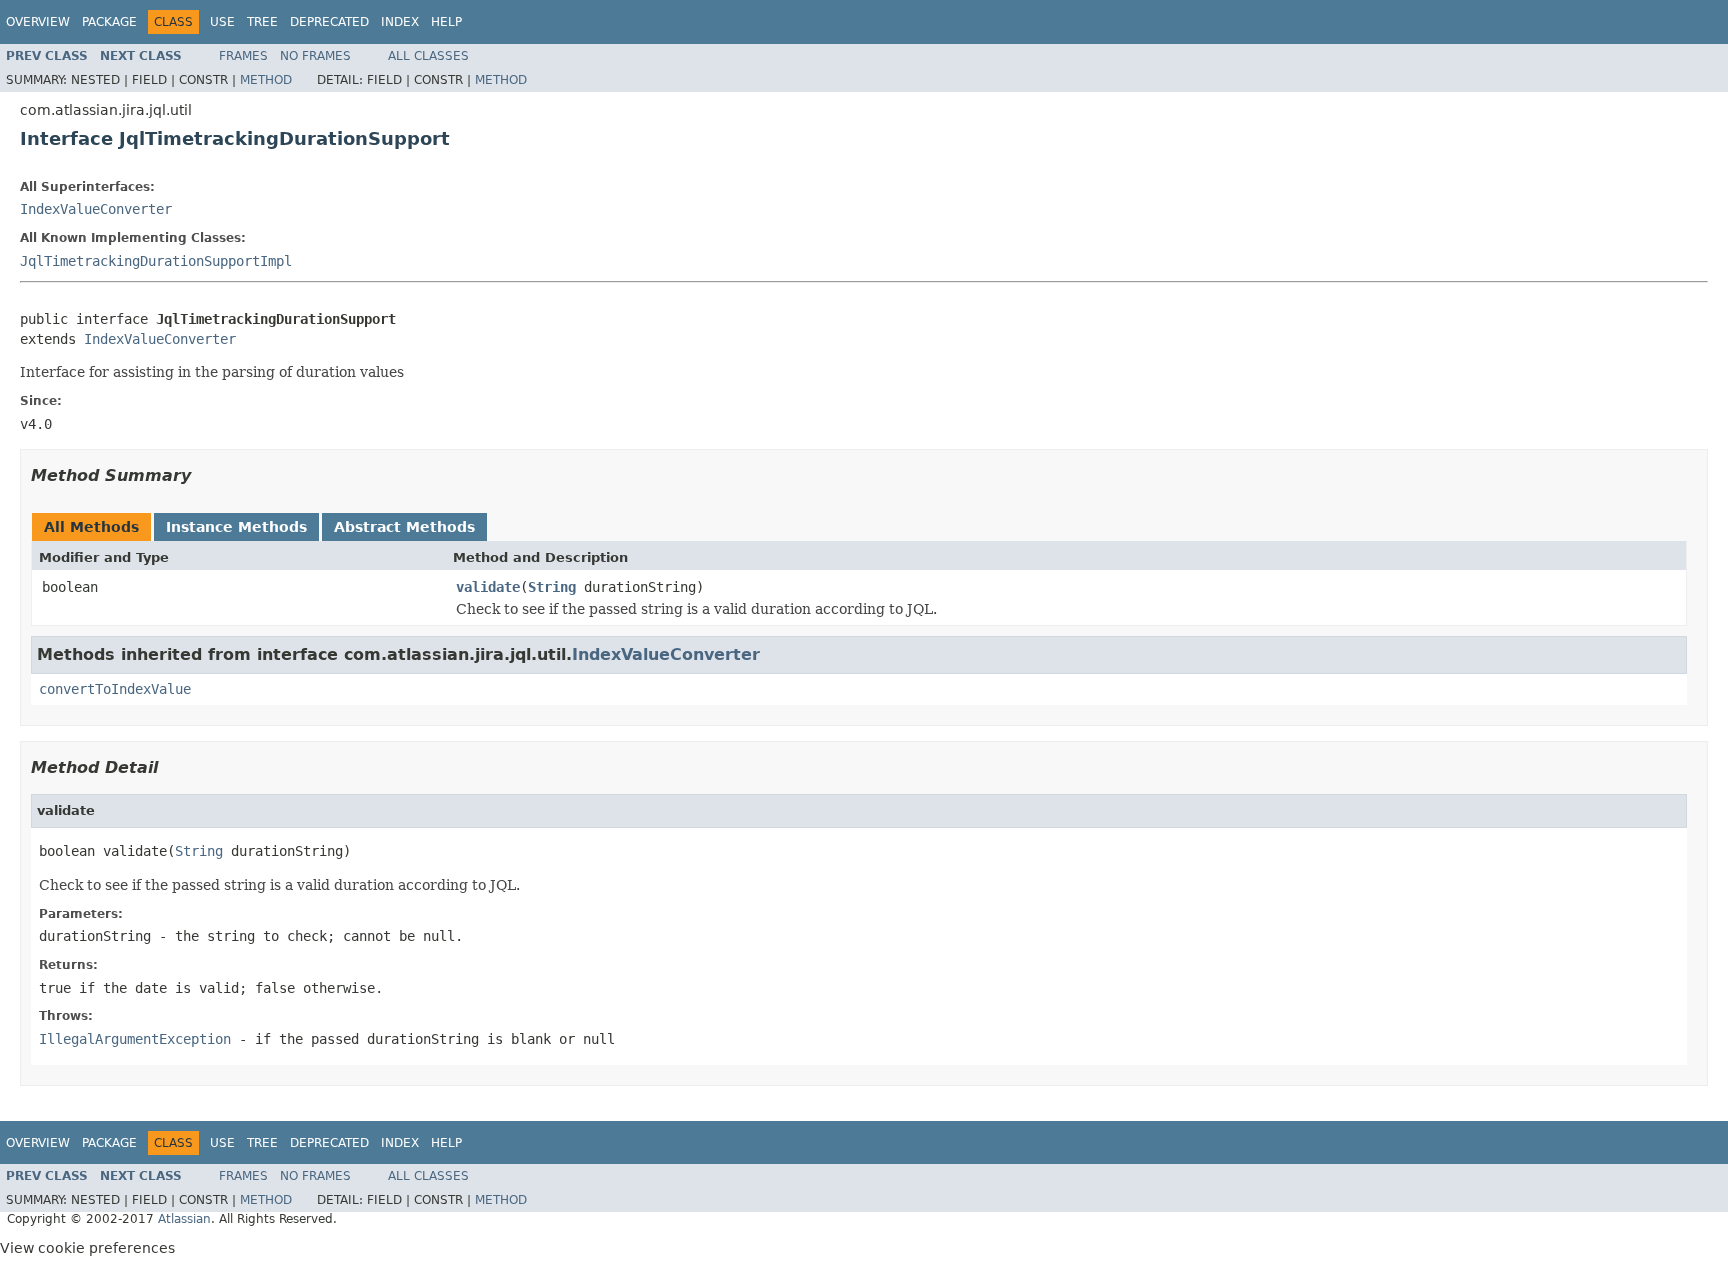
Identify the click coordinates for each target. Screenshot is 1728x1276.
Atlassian (184, 1219)
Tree (262, 22)
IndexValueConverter (96, 209)
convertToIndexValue (115, 689)
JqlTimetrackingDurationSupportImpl (156, 261)
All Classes (428, 56)
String (552, 587)
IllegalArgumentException (135, 1039)
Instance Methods (236, 527)
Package (109, 22)
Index (400, 22)
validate (488, 587)
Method (266, 80)
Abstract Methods (404, 527)
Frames (243, 56)
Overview (38, 22)
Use (222, 22)
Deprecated (329, 22)
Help (446, 22)
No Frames (315, 56)
